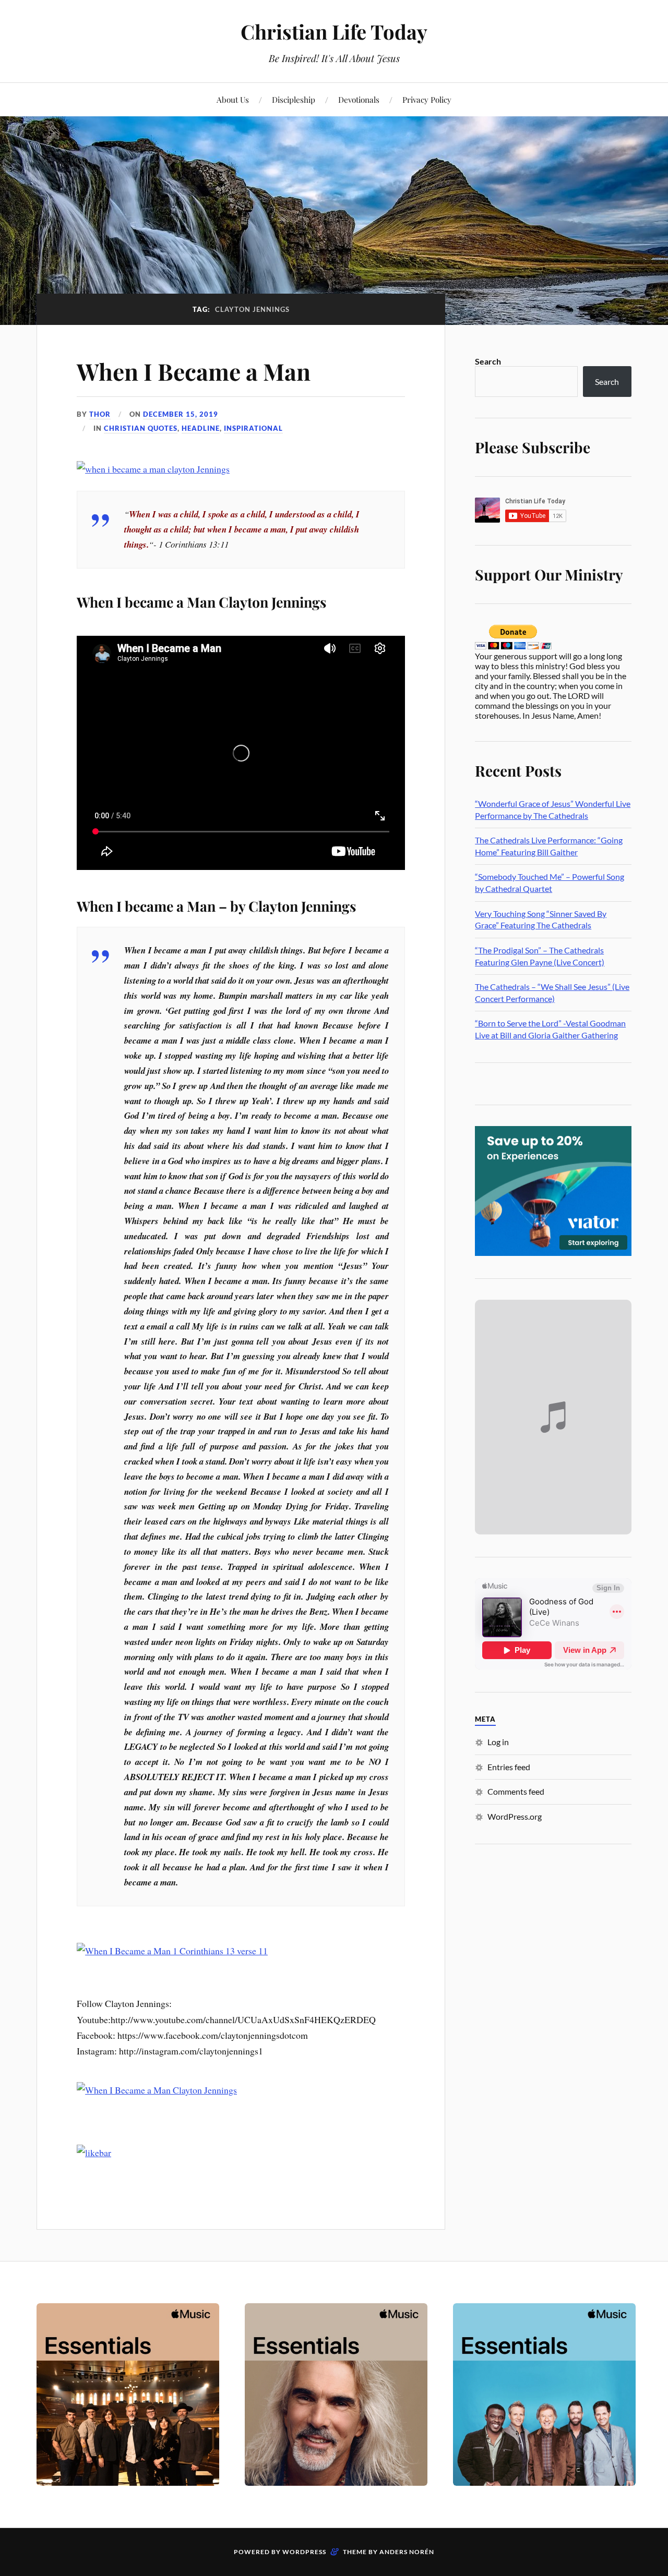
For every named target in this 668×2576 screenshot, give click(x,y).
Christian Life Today (334, 32)
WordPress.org (515, 1816)
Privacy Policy (427, 99)
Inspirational (253, 428)
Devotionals (359, 99)
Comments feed (516, 1791)
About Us (233, 99)
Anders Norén (407, 2552)
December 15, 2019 (181, 414)
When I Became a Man (194, 371)
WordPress (304, 2552)
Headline (201, 428)
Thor (100, 414)
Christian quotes (141, 428)
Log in (498, 1742)
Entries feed (509, 1767)
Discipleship (294, 99)
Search (488, 361)
